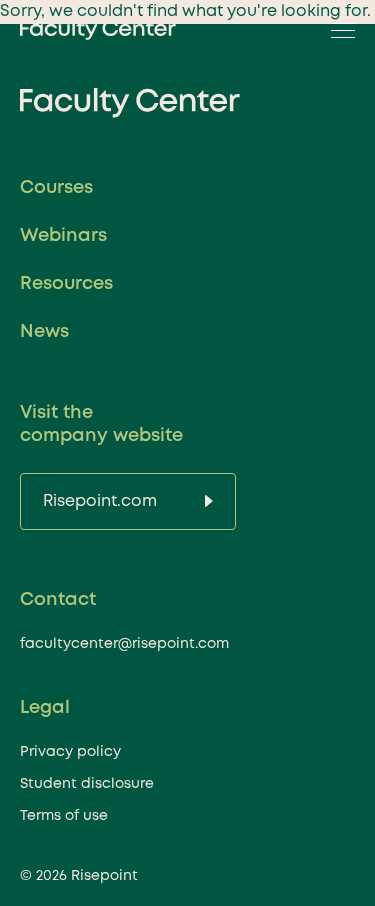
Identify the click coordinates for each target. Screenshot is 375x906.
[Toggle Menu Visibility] (337, 30)
